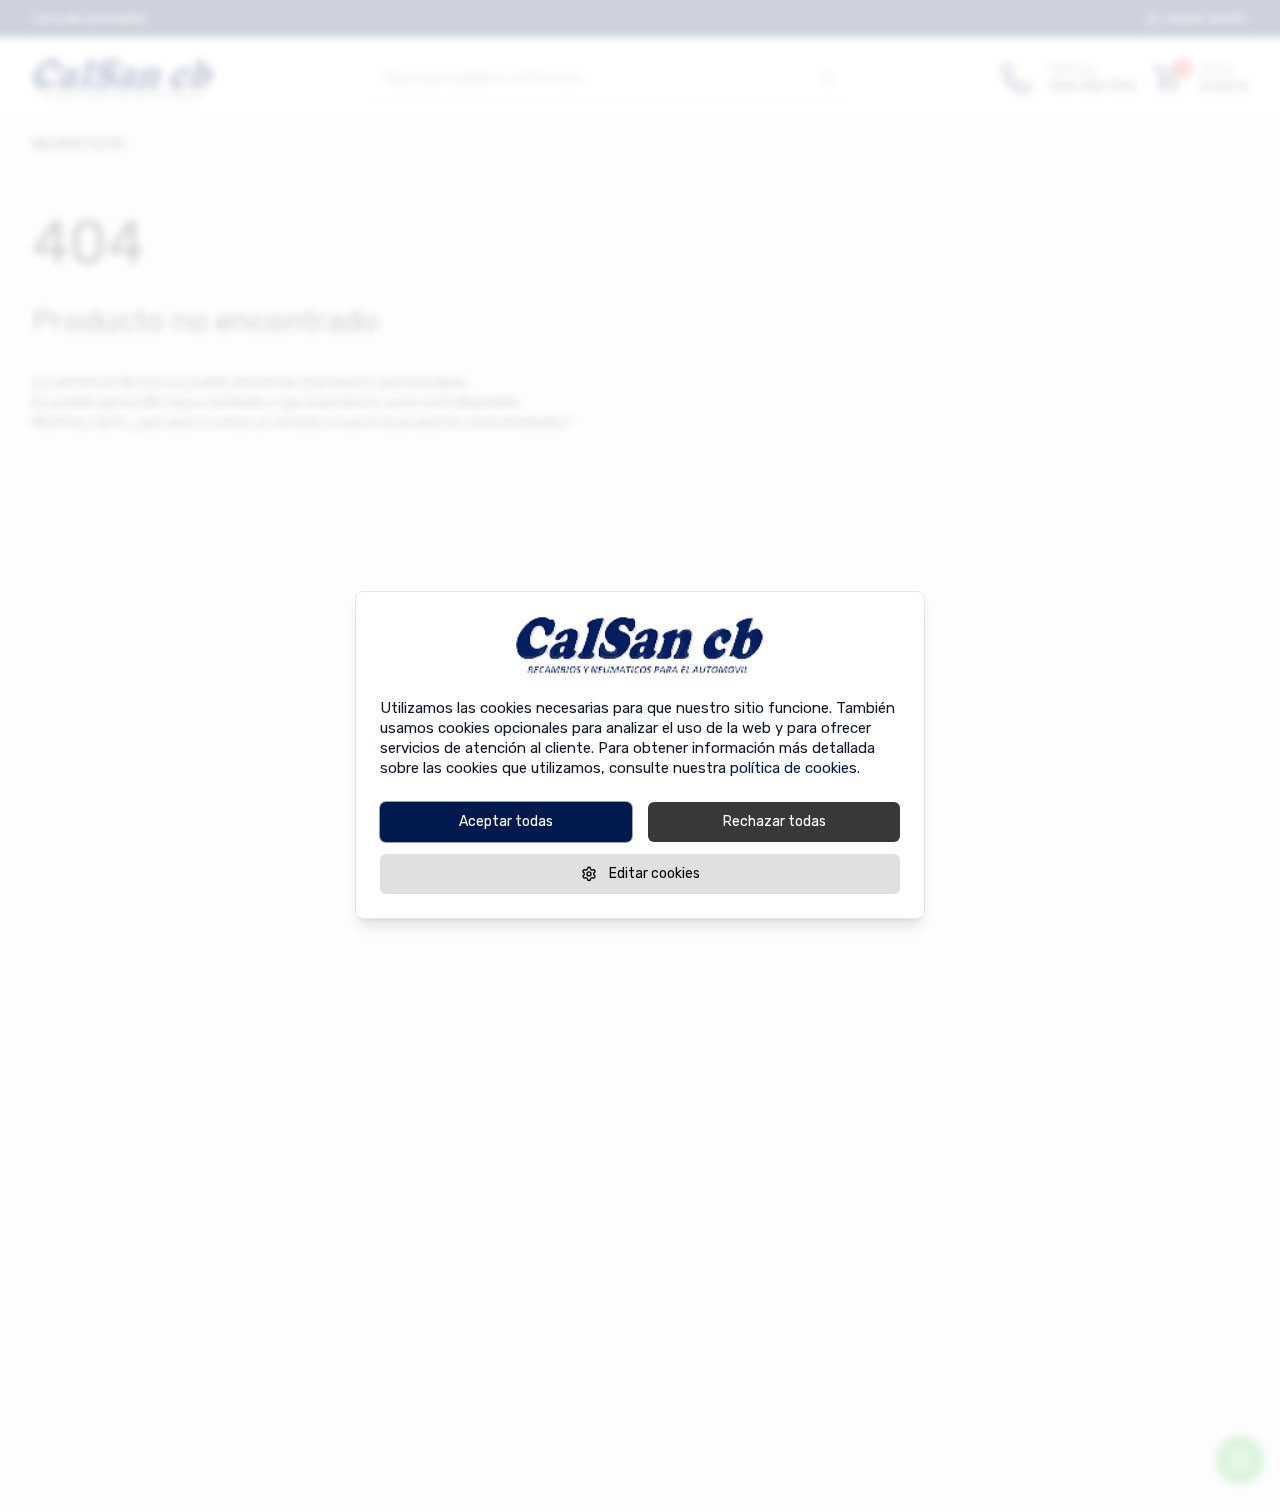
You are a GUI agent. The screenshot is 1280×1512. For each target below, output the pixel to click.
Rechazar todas (774, 820)
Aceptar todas (506, 820)
